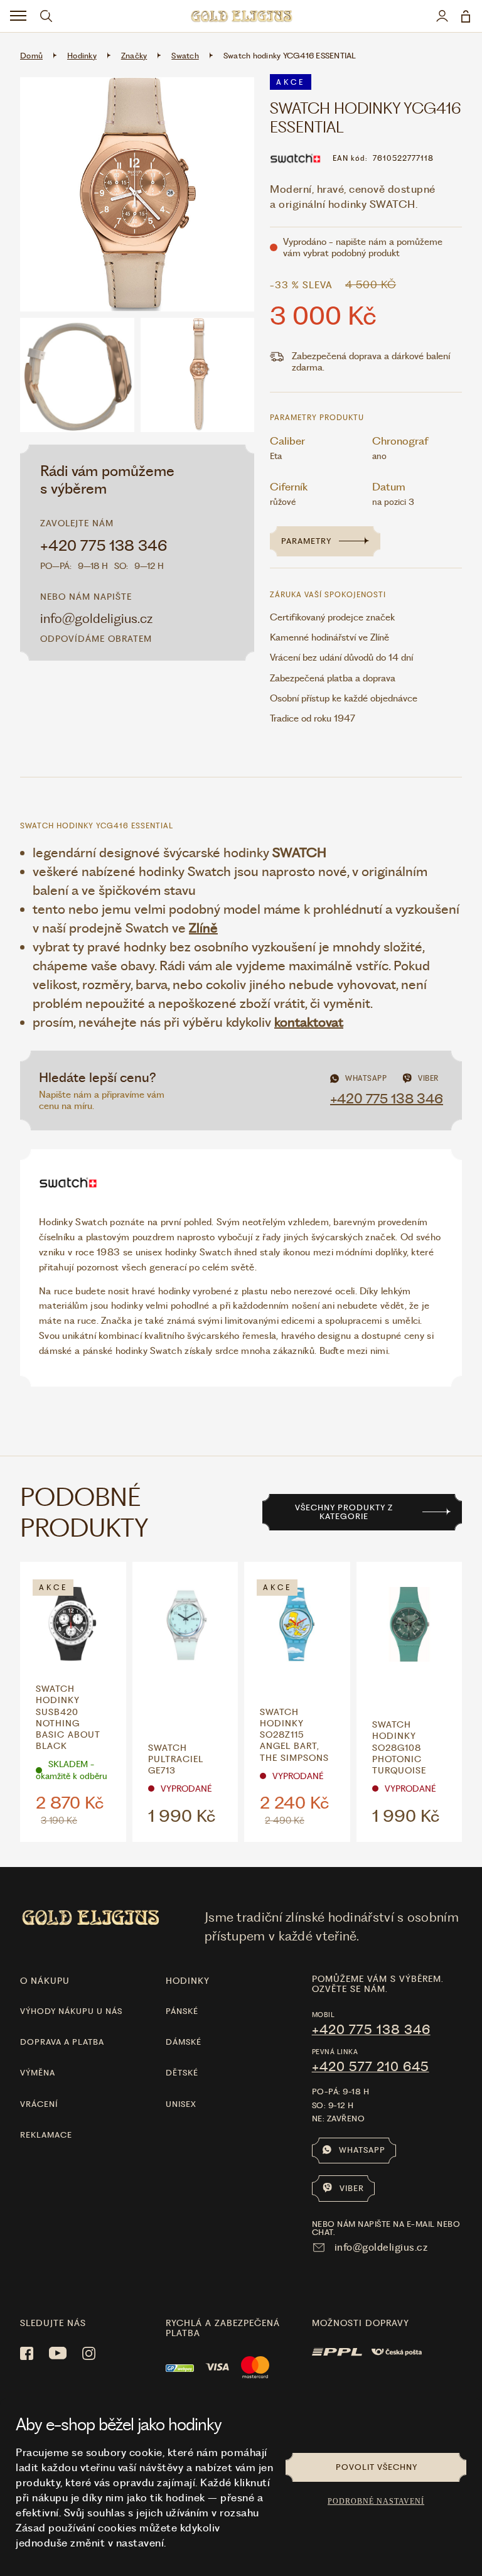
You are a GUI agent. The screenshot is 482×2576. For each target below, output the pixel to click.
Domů (31, 56)
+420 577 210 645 (371, 2067)
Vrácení (39, 2104)
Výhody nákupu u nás (71, 2011)
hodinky (188, 1981)
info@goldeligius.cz (96, 618)
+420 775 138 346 (104, 546)
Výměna (38, 2073)
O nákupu (45, 1981)
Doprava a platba (62, 2042)
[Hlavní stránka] (241, 16)
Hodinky (82, 56)
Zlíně (203, 928)
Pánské (182, 2011)
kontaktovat (309, 1022)
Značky (134, 56)
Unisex (181, 2104)
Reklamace (46, 2135)
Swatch (185, 56)
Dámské (184, 2042)
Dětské (182, 2073)
